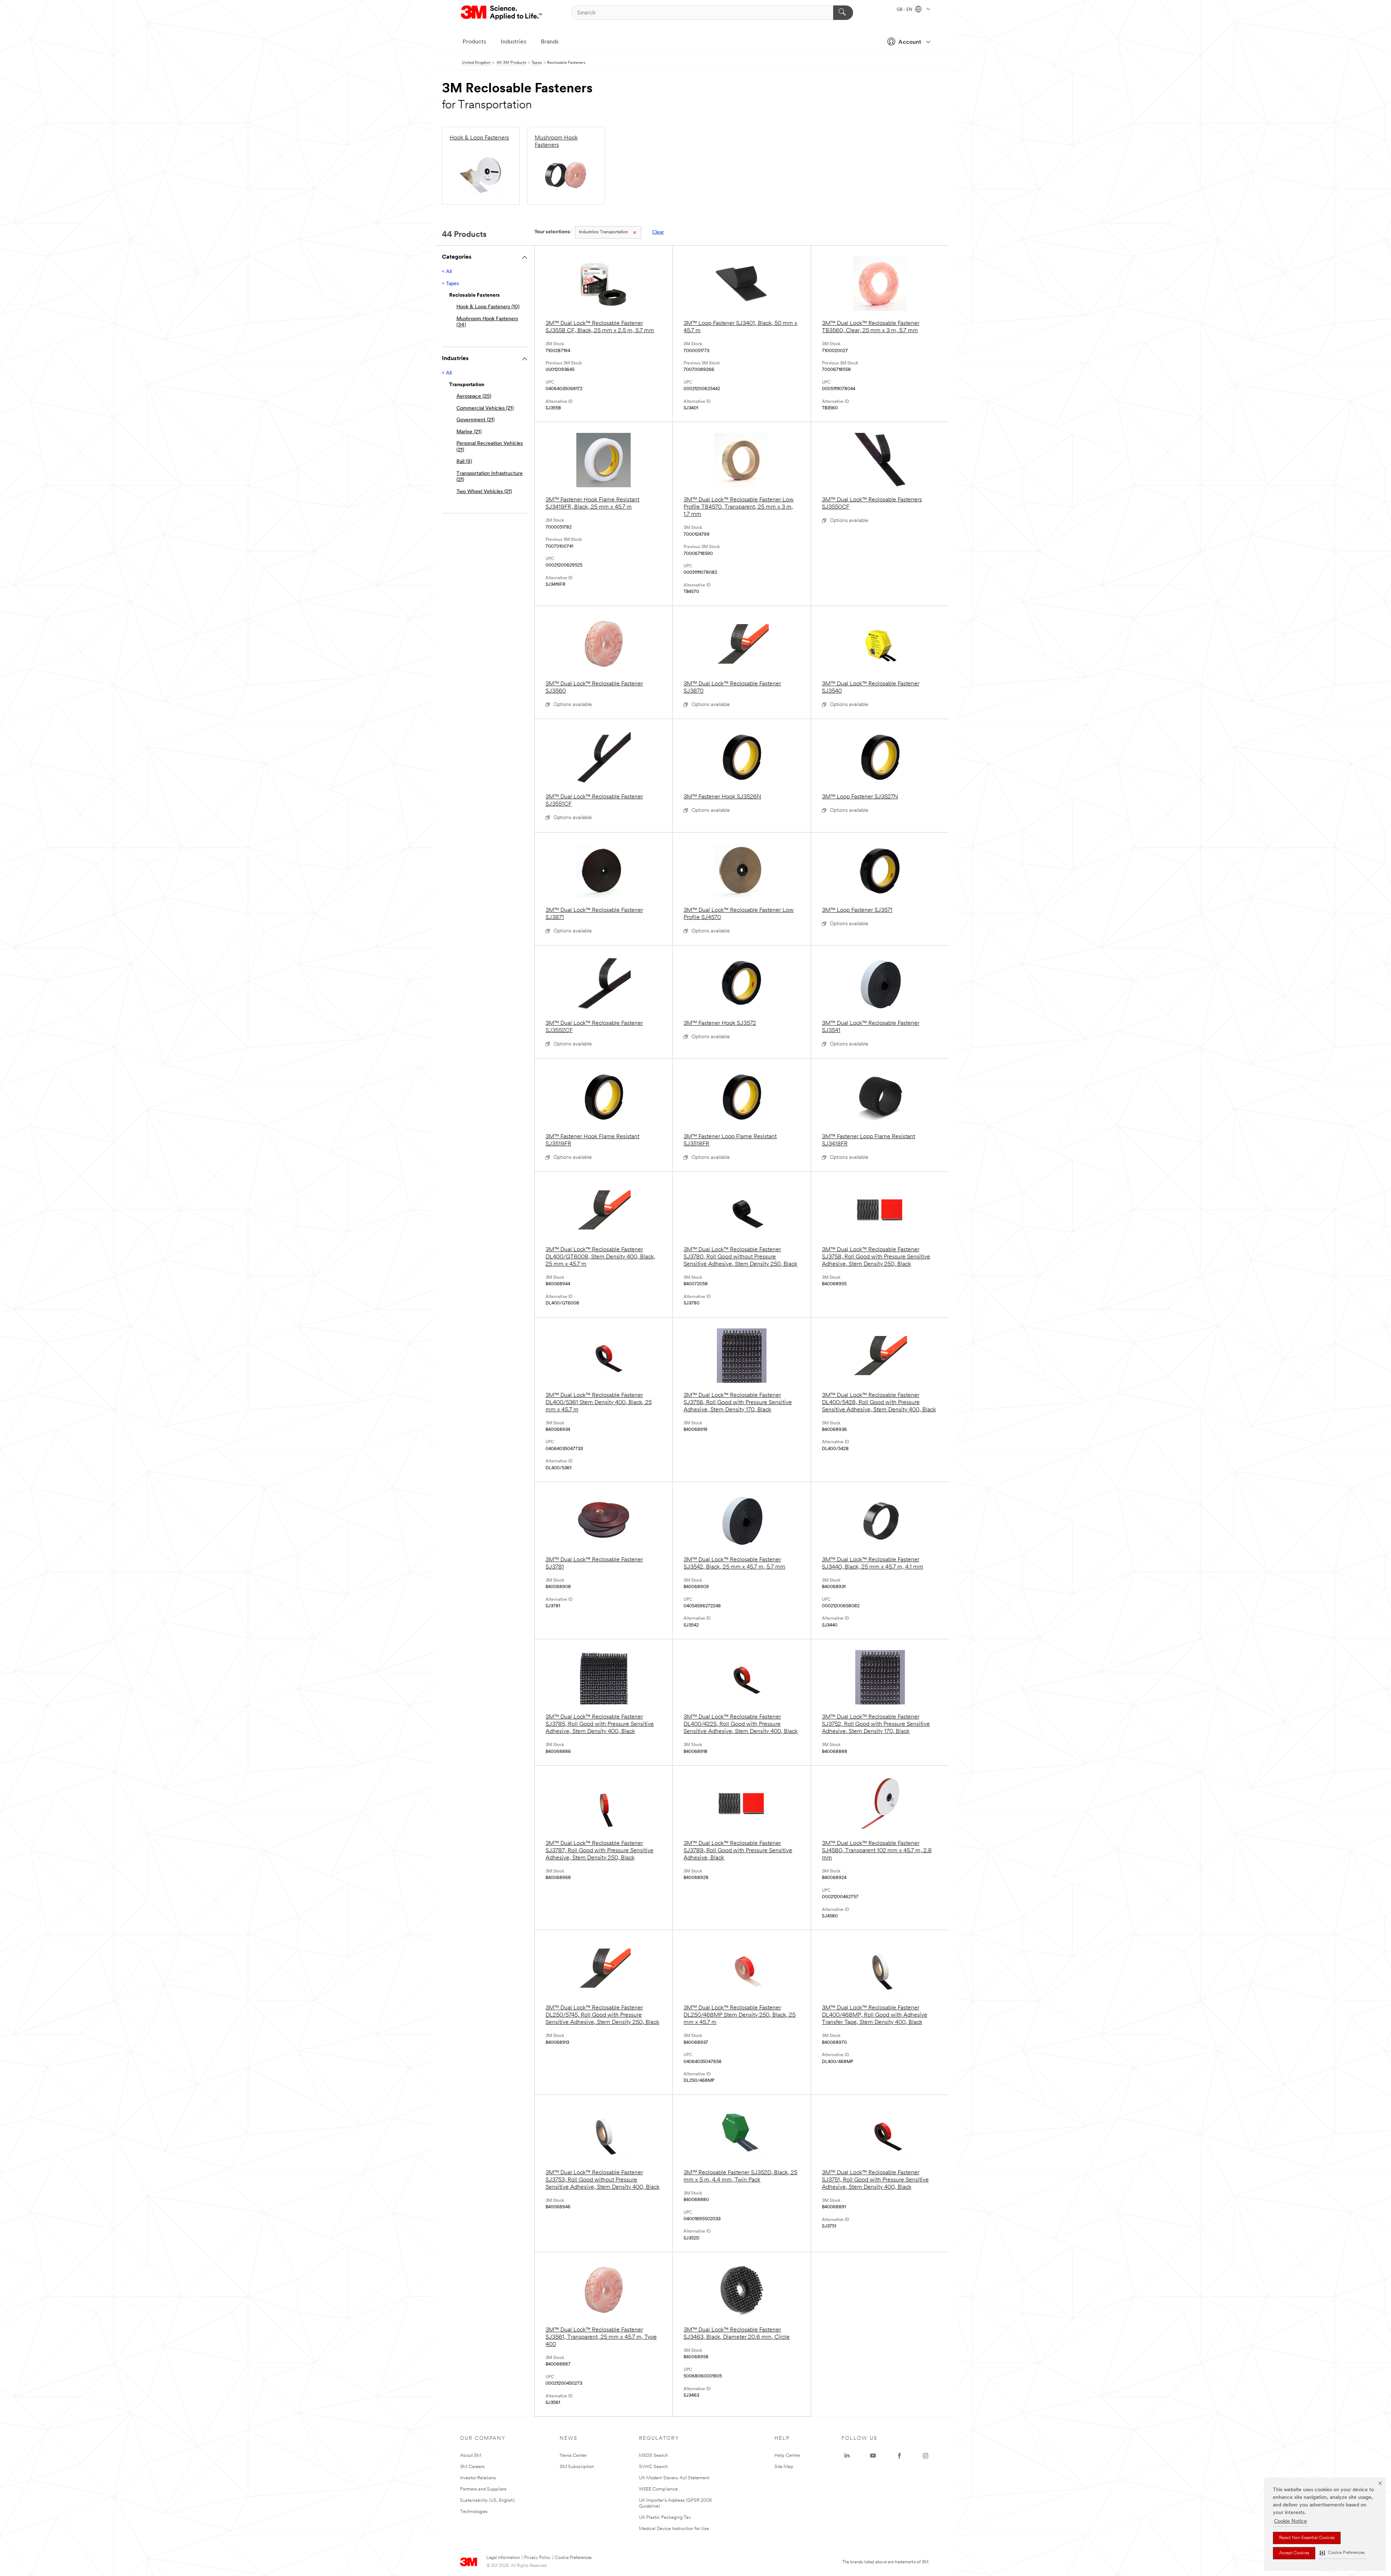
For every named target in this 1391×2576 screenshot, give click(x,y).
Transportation (603, 232)
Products (474, 42)
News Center (573, 2456)
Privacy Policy (537, 2558)
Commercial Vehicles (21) (485, 408)
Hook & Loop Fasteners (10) (488, 307)
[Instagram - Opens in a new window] (926, 2456)
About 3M (471, 2456)
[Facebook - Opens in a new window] (899, 2456)
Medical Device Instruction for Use (674, 2529)
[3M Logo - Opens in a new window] (502, 13)
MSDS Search (653, 2456)
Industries (513, 42)
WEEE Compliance (658, 2489)
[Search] (843, 13)
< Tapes (450, 284)
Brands (550, 42)
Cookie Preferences (573, 2558)
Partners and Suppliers (483, 2489)
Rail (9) (464, 462)
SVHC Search (653, 2467)
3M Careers (472, 2467)
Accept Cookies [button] (1294, 2553)
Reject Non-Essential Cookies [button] (1307, 2538)
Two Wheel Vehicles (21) (484, 492)
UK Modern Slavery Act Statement (674, 2478)
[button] (1342, 2553)
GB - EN (905, 10)
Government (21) (475, 420)
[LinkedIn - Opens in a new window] (847, 2456)
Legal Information (503, 2558)
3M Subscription (577, 2467)
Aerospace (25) (474, 396)
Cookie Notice (1290, 2521)
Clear (658, 232)
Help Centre (787, 2456)
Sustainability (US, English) (487, 2500)
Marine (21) (469, 432)
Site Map (784, 2467)
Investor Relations (478, 2478)
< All (447, 272)
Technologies (474, 2512)
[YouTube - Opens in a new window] (873, 2456)
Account (910, 42)
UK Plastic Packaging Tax (665, 2517)
